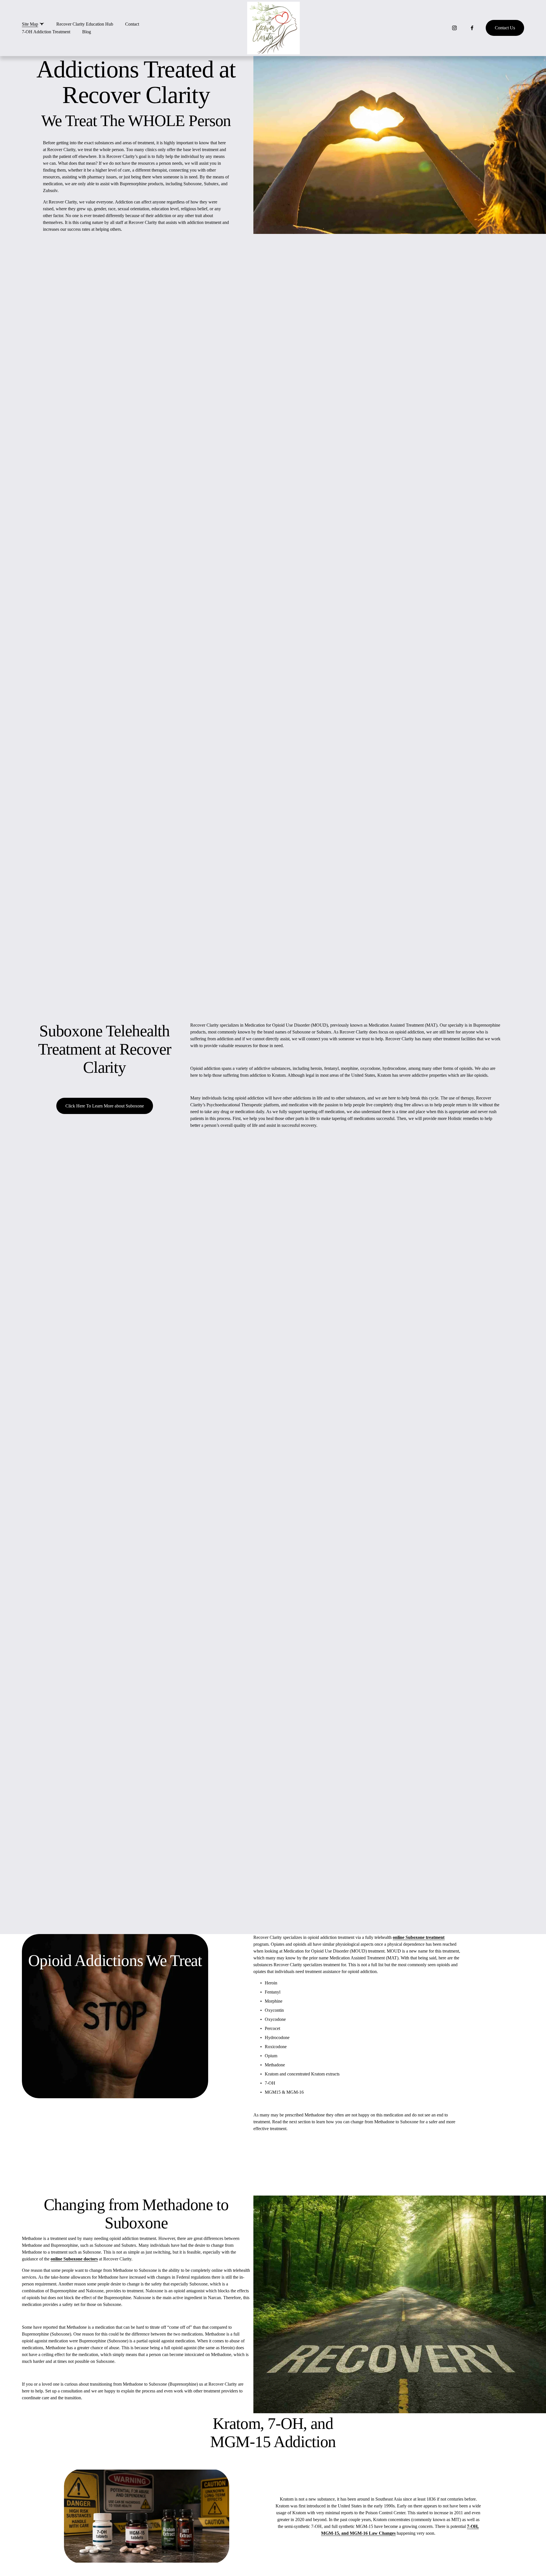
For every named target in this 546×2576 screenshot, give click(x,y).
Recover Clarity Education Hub (85, 24)
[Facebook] (472, 28)
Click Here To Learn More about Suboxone (105, 1106)
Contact (132, 24)
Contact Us (505, 28)
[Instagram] (454, 28)
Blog (87, 32)
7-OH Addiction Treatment (46, 32)
